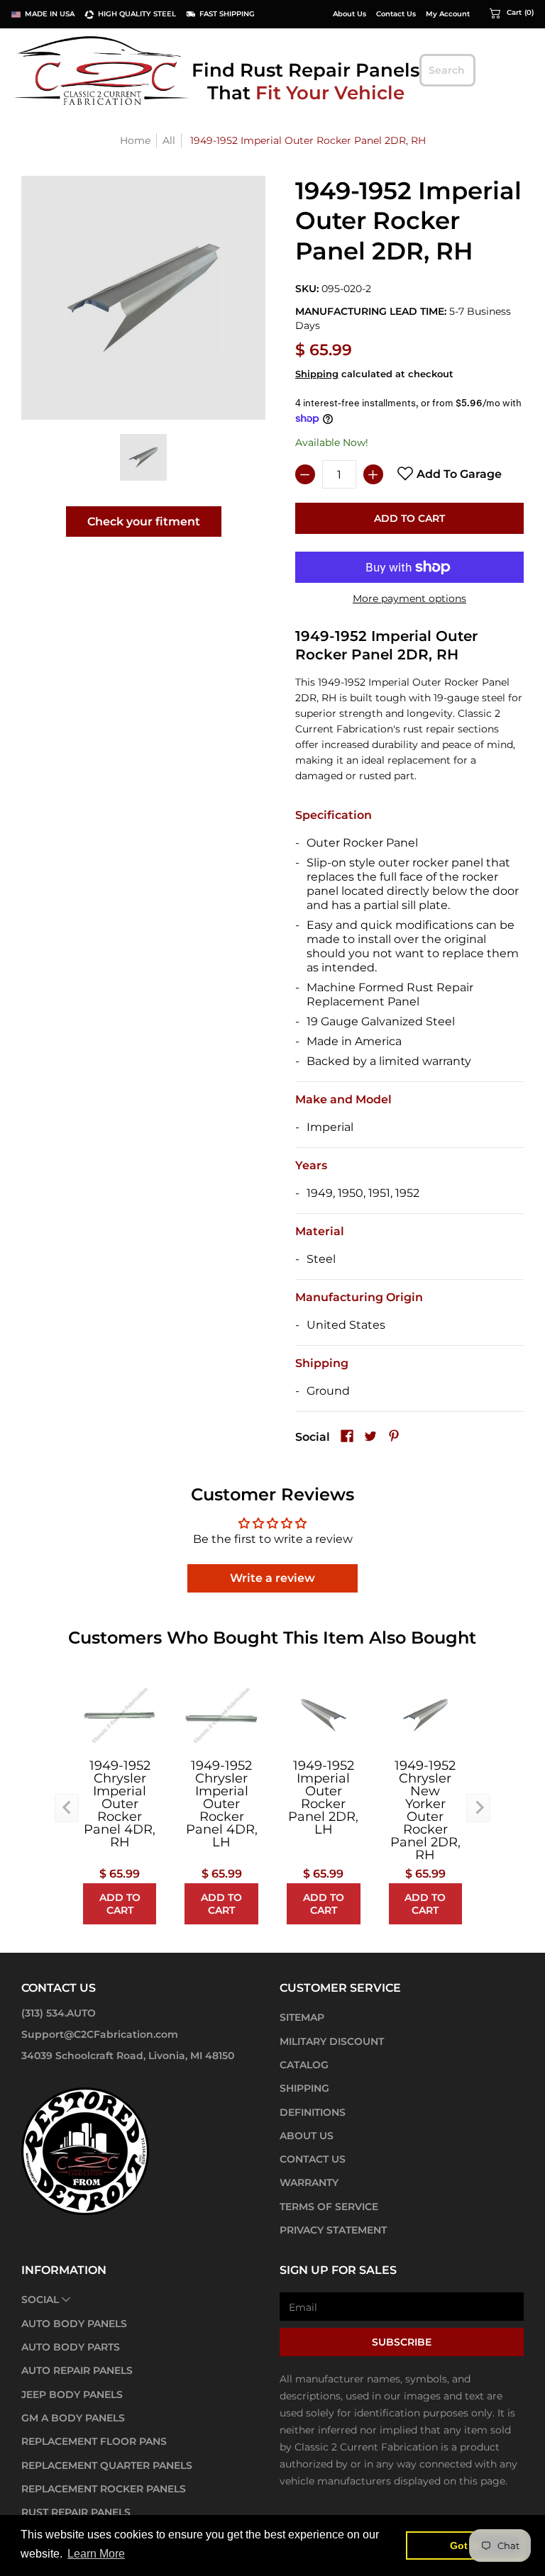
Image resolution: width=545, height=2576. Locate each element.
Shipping (317, 374)
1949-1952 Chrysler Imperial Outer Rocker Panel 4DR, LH (222, 1804)
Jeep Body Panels (72, 2394)
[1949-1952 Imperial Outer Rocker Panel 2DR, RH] (143, 457)
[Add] (373, 474)
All (169, 140)
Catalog (304, 2065)
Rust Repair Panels (76, 2512)
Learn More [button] (96, 2554)
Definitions (313, 2112)
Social (40, 2299)
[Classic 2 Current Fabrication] (103, 70)
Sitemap (302, 2017)
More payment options (409, 598)
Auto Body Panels (74, 2324)
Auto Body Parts (71, 2347)
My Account (448, 14)
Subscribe (402, 2342)
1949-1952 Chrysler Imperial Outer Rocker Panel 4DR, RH (120, 1804)
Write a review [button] (272, 1578)
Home (135, 140)
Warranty (309, 2182)
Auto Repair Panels (77, 2370)
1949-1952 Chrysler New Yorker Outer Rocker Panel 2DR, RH (425, 1810)
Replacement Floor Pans (94, 2441)
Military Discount (332, 2041)
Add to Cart (409, 518)
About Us (349, 14)
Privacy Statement (333, 2230)
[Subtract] (305, 474)
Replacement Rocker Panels (104, 2489)
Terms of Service (329, 2207)
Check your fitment (144, 522)
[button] (512, 13)
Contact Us (396, 14)
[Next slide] (478, 1808)
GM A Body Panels (73, 2418)
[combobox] (447, 70)
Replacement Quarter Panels (107, 2465)
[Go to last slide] (67, 1808)
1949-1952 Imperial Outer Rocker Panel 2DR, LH (323, 1797)
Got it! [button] (465, 2546)
